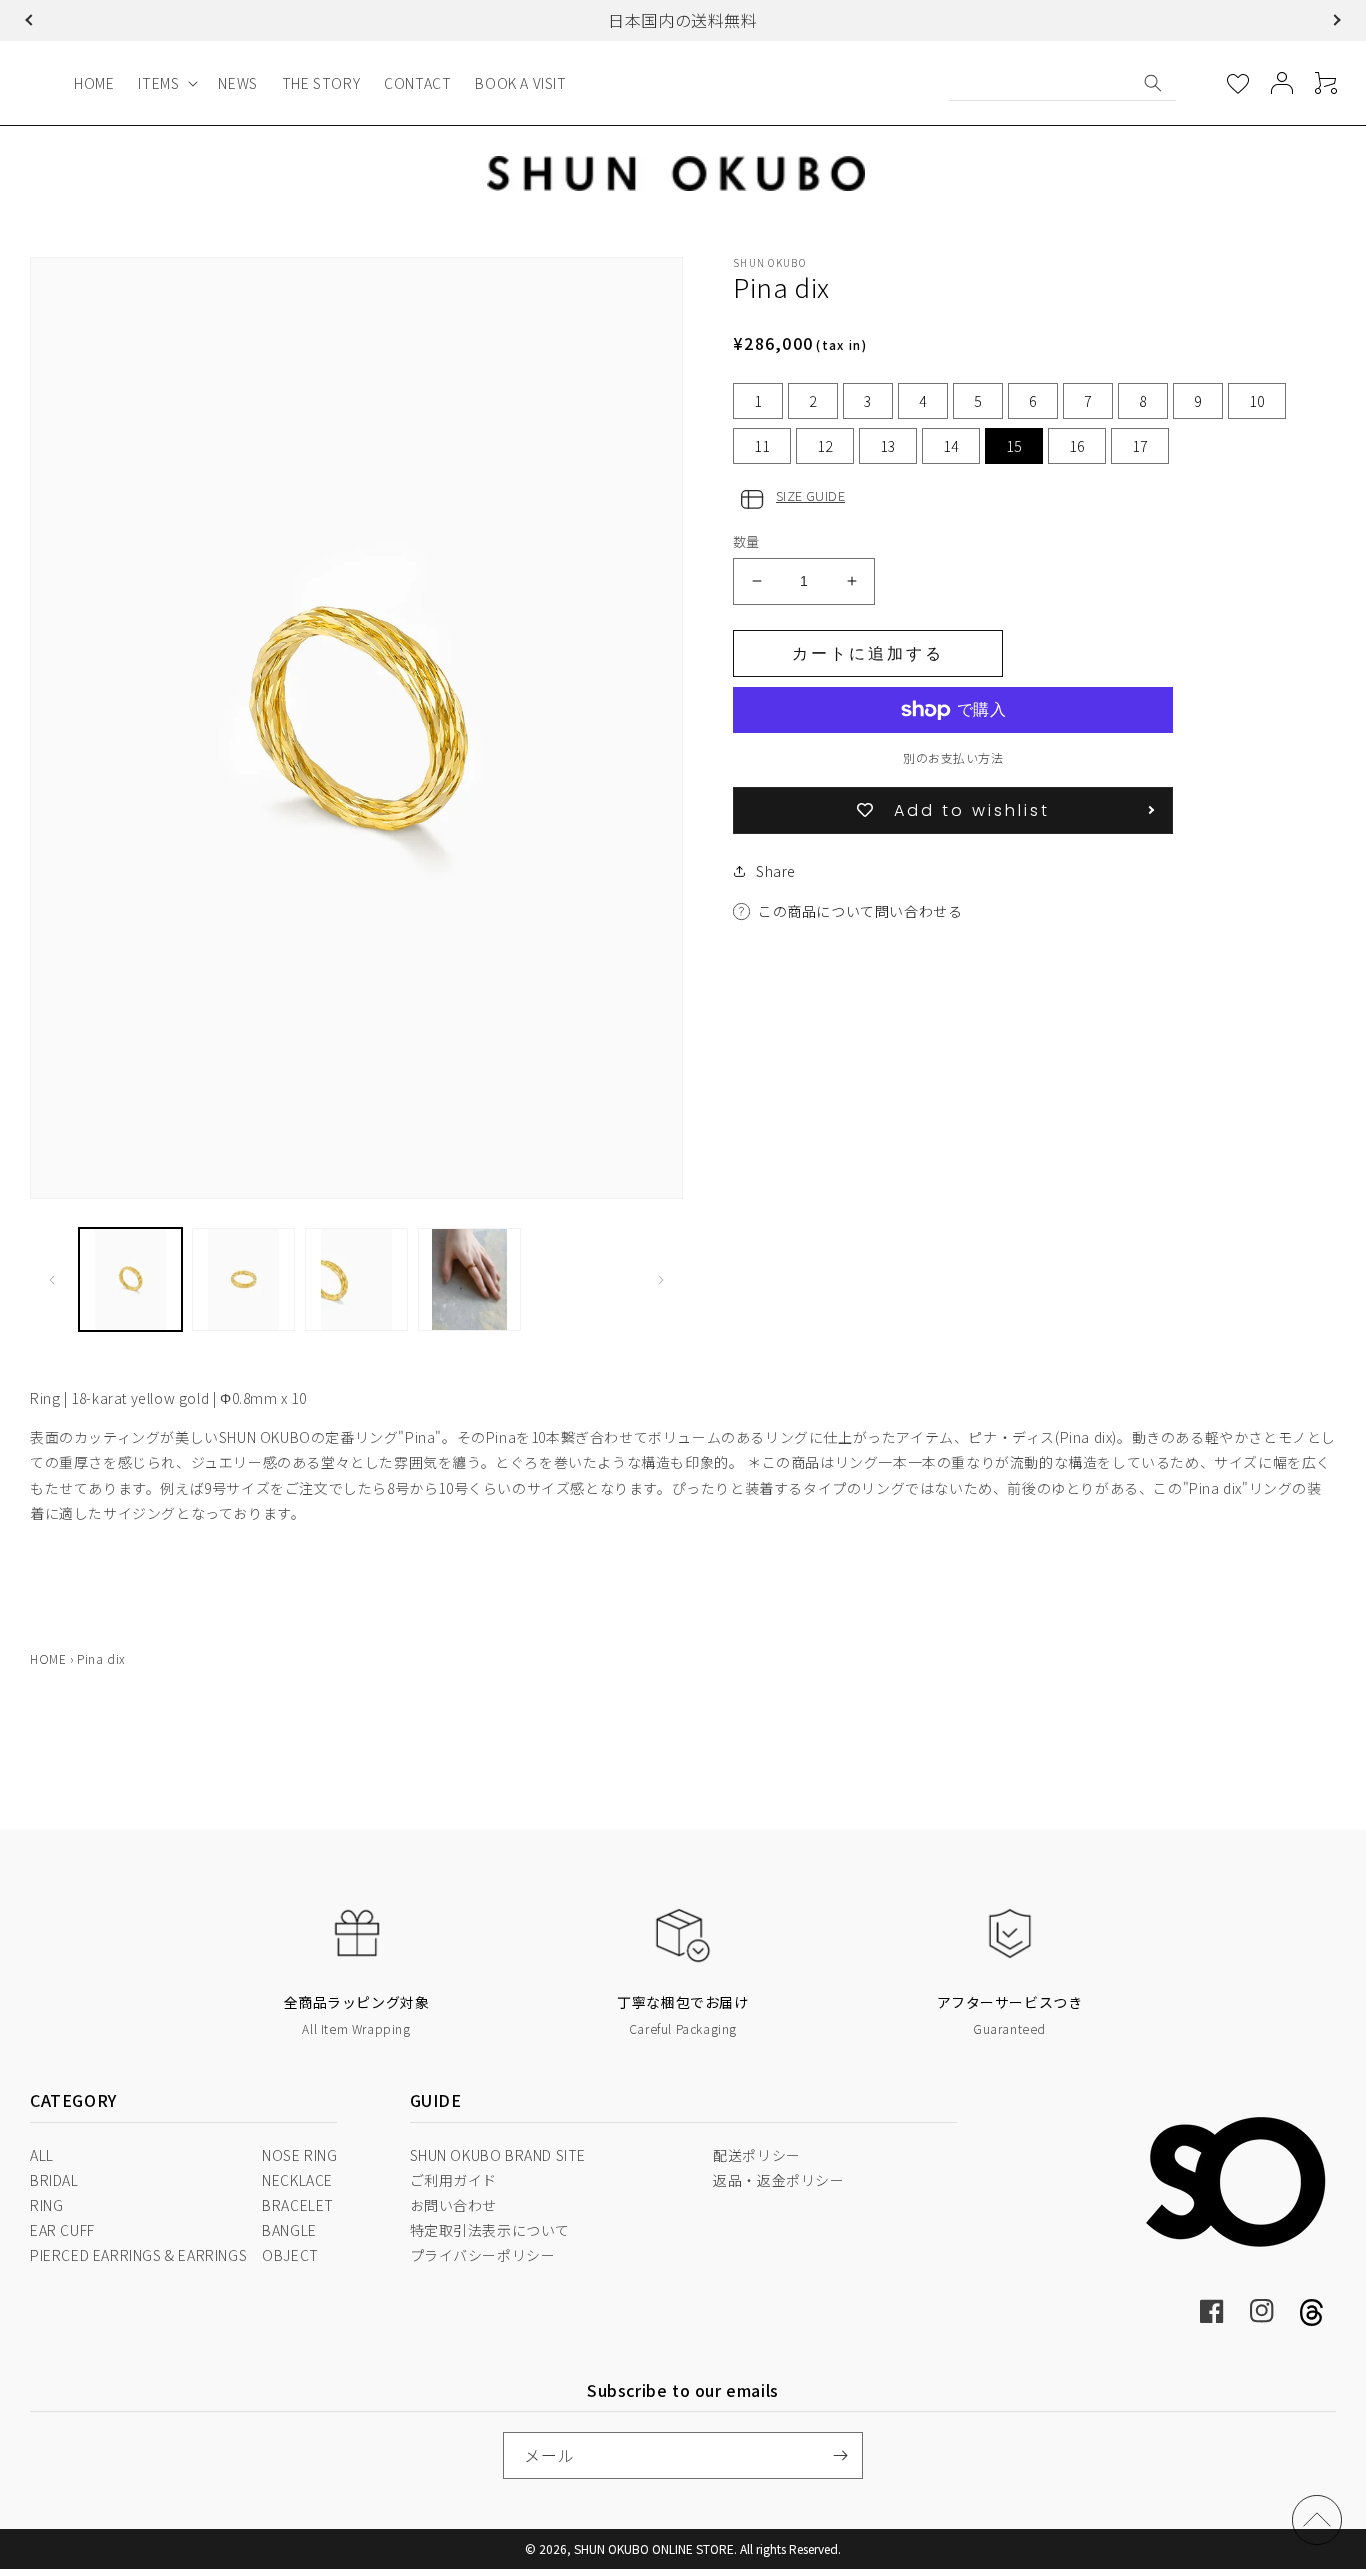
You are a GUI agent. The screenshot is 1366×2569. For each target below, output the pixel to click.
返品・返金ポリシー (778, 2180)
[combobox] (1062, 83)
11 (762, 446)
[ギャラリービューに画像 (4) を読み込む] (469, 1279)
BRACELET (298, 2205)
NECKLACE (297, 2180)
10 (1257, 401)
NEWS (237, 83)
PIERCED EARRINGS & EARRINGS (138, 2255)
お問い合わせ (454, 2205)
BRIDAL (54, 2180)
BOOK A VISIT (520, 83)
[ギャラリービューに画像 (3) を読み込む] (356, 1279)
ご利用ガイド (454, 2180)
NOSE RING (299, 2155)
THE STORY (321, 83)
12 (825, 446)
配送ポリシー (757, 2155)
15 (1014, 446)
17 (1140, 446)
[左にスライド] (52, 1280)
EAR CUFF (62, 2230)
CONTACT (417, 83)
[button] (31, 20)
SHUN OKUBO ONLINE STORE (654, 2548)
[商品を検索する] (1153, 83)
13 (888, 446)
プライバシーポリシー (483, 2255)
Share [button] (776, 871)
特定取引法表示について (490, 2230)
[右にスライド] (661, 1280)
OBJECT (290, 2255)
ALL (42, 2155)
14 (951, 446)
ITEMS (158, 83)
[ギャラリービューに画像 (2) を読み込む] (243, 1279)
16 (1077, 446)
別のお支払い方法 (953, 757)
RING (46, 2205)
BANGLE (289, 2230)
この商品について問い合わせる (860, 911)
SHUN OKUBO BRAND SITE (498, 2155)
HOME (94, 83)
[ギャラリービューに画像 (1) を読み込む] (130, 1279)
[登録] (840, 2455)
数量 (746, 541)
